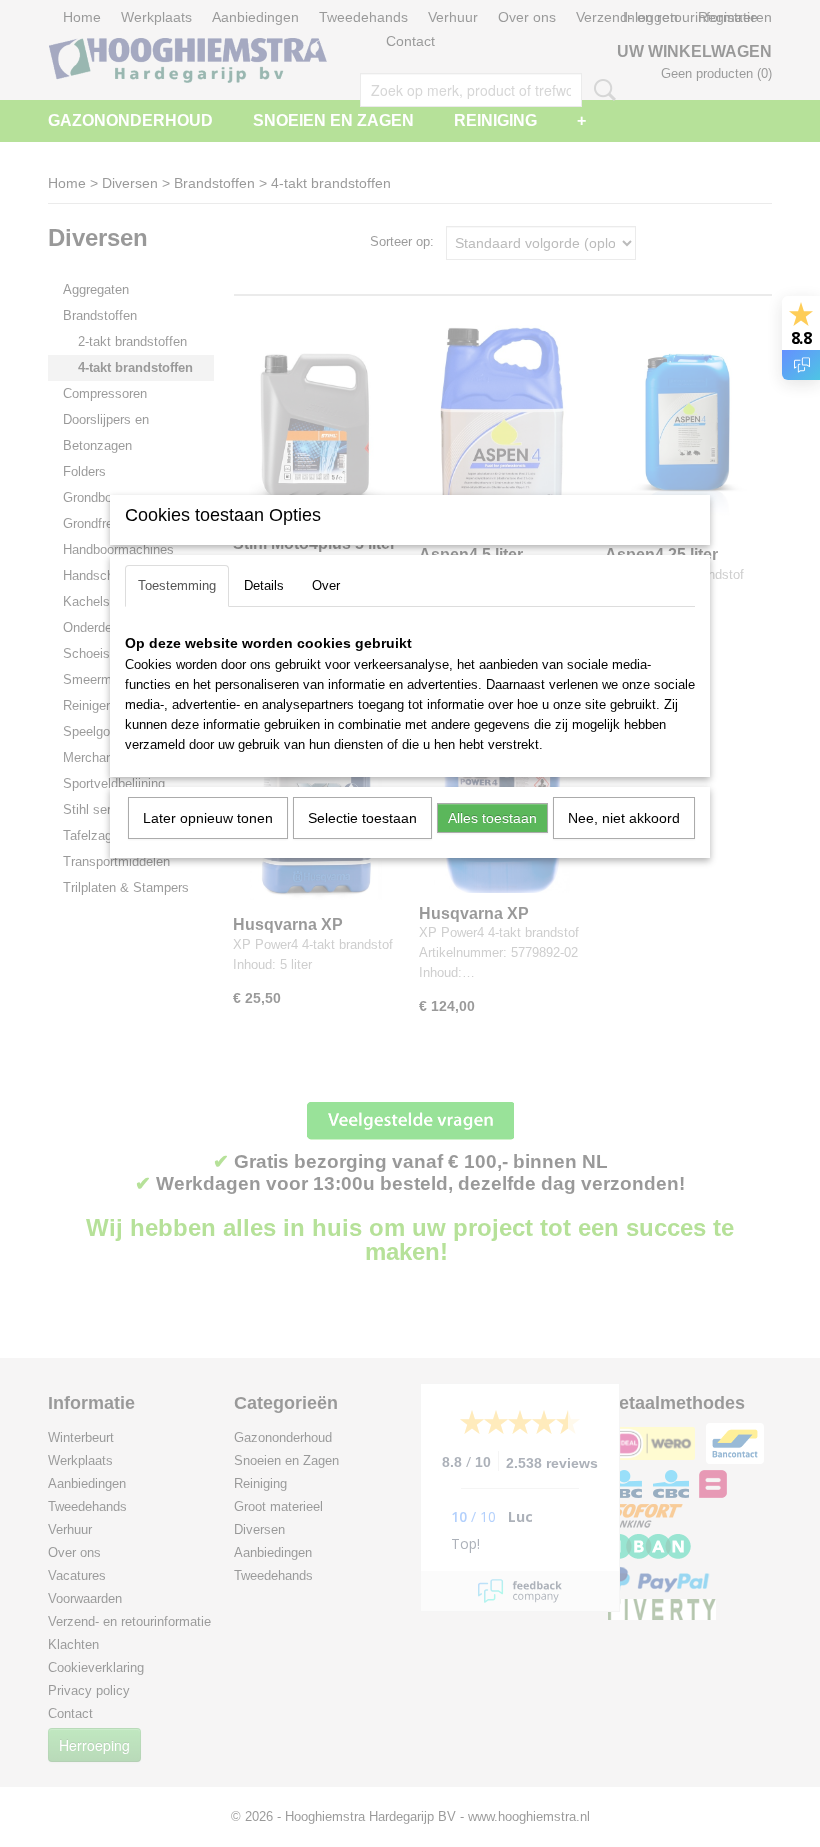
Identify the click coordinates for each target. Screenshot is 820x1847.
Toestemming (177, 585)
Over (326, 585)
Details (264, 585)
